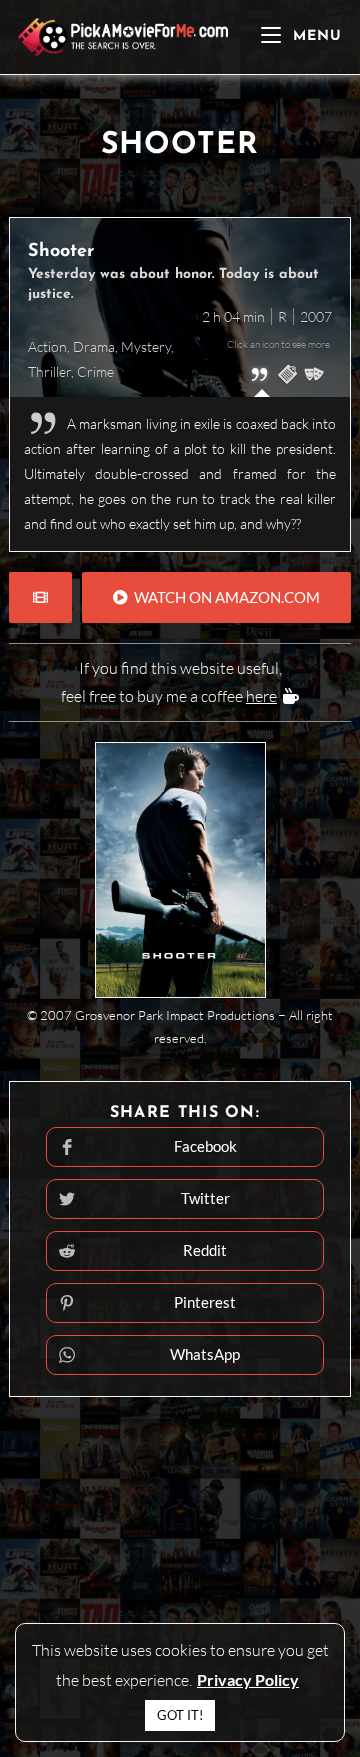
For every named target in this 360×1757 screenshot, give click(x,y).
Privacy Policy (248, 1679)
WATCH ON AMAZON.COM (224, 597)
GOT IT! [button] (180, 1715)
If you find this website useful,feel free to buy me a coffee (171, 682)
